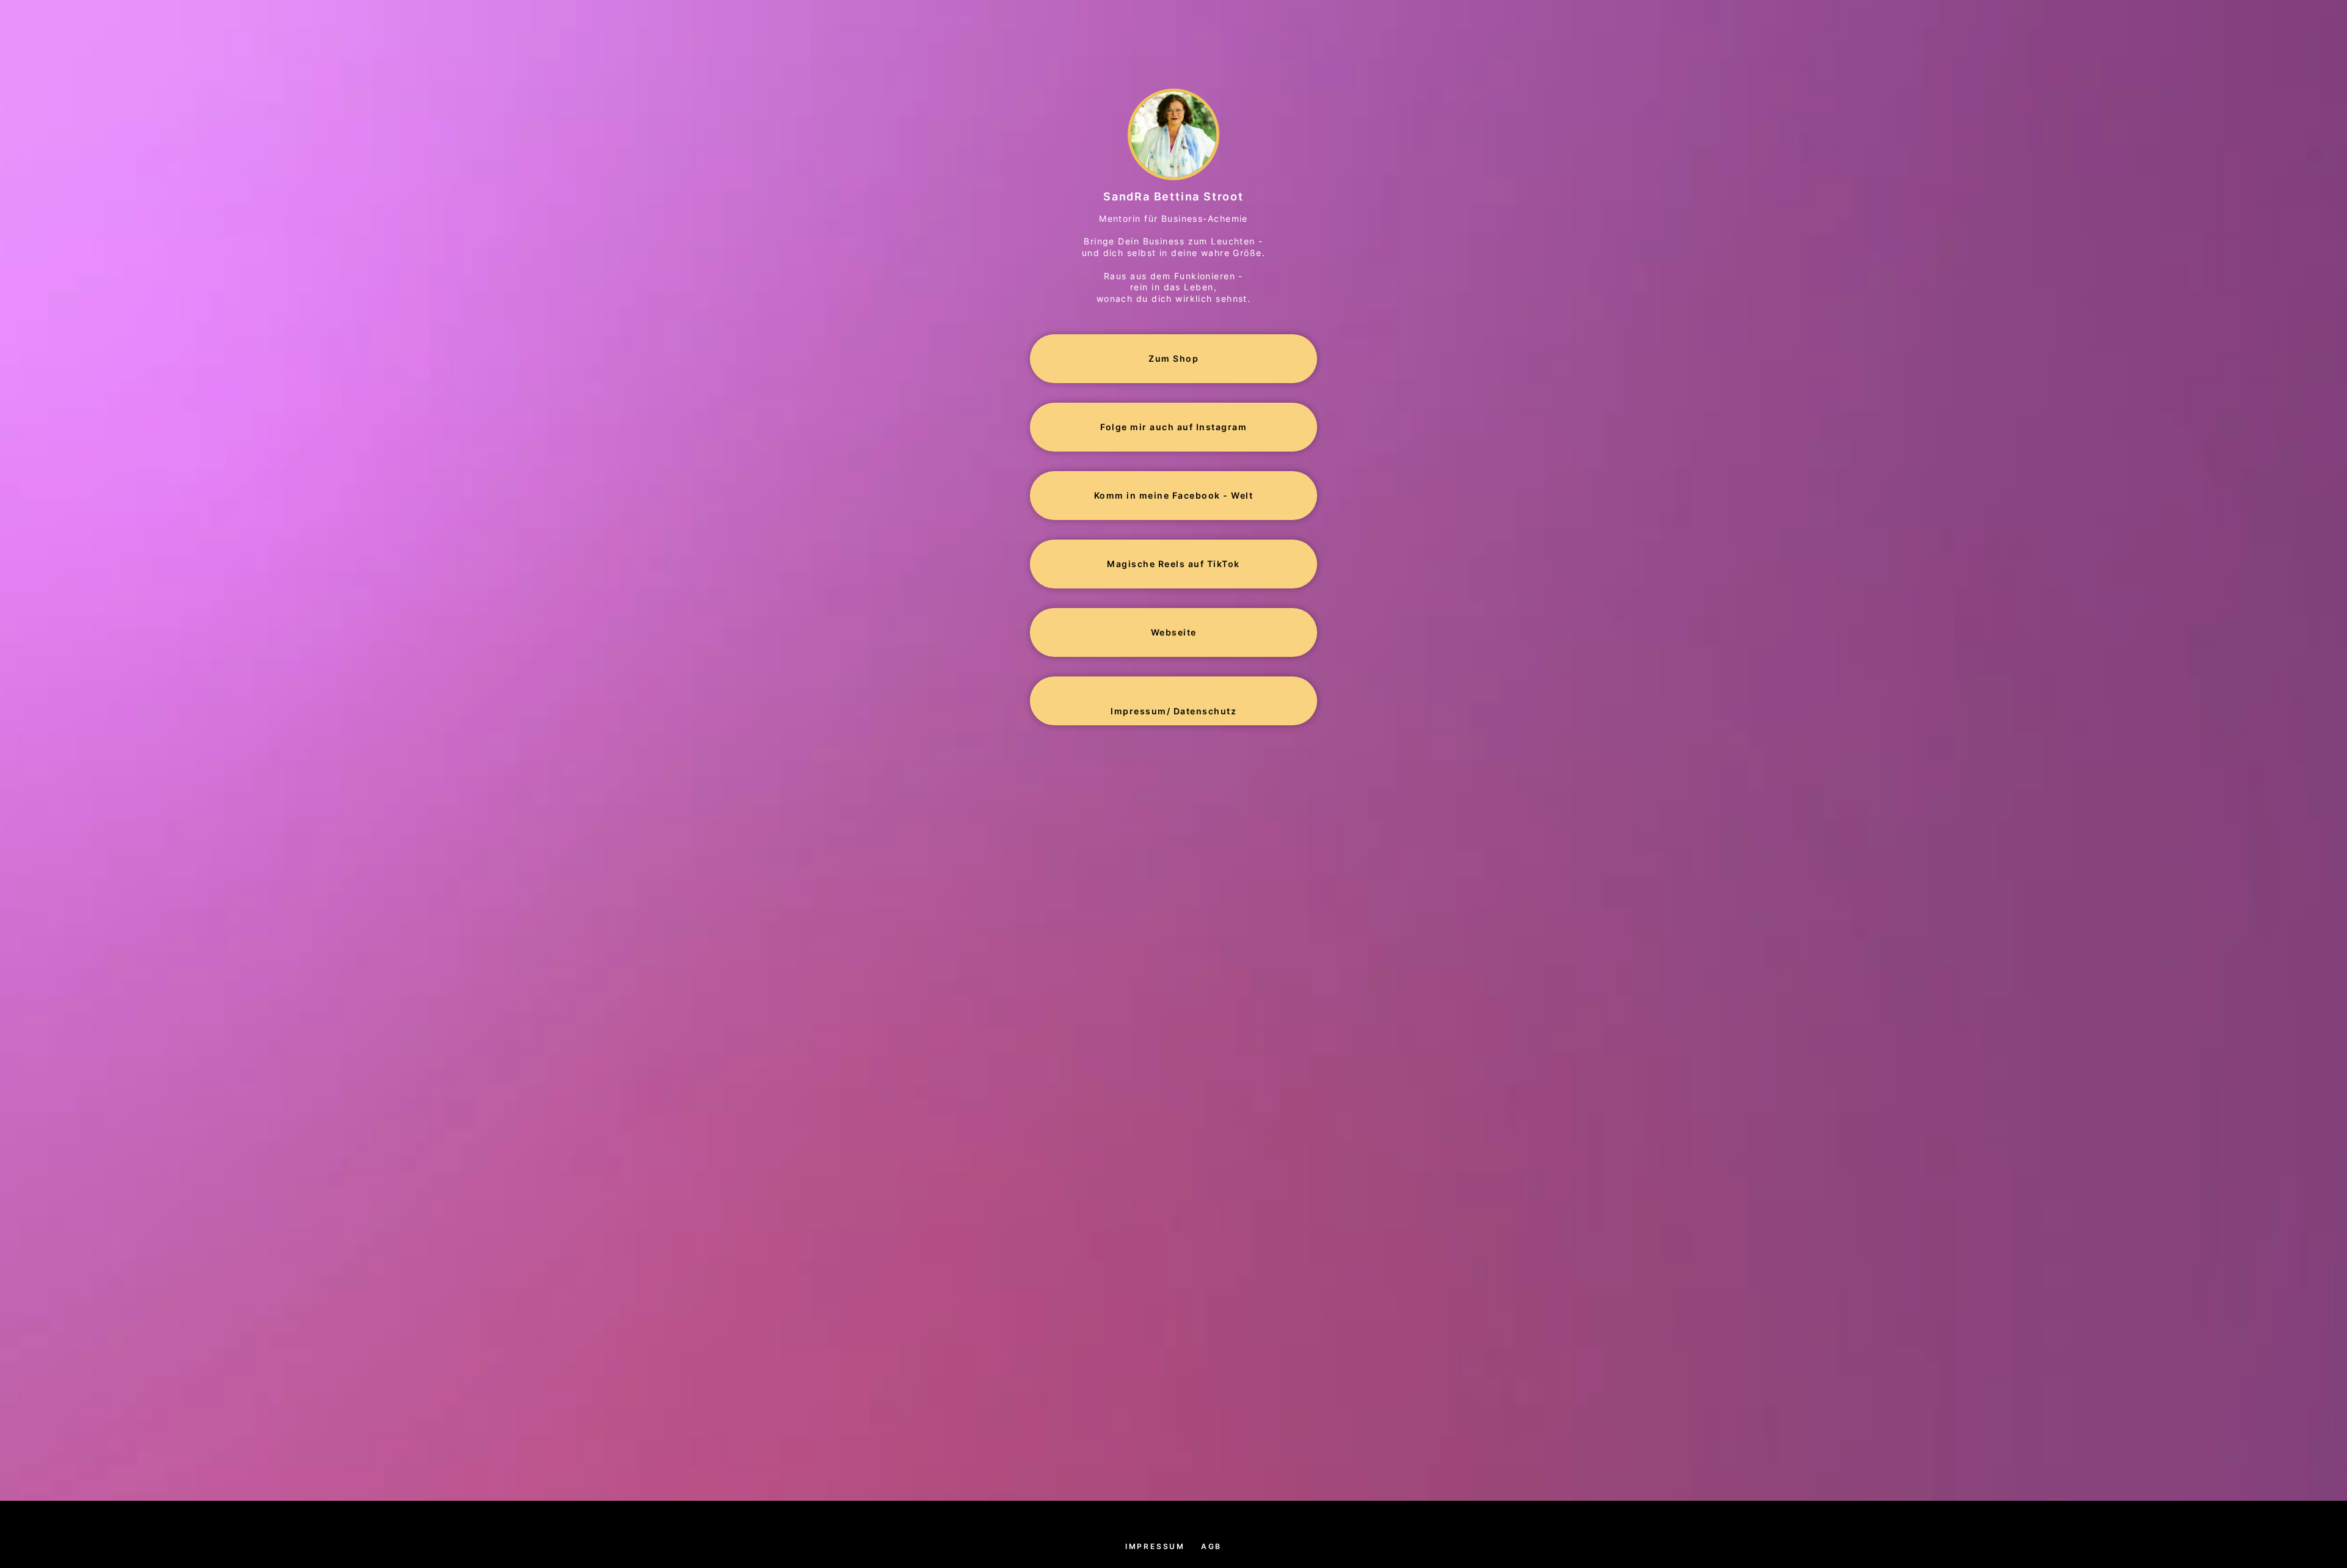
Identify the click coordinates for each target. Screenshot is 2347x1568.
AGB (1211, 1546)
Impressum (1155, 1546)
